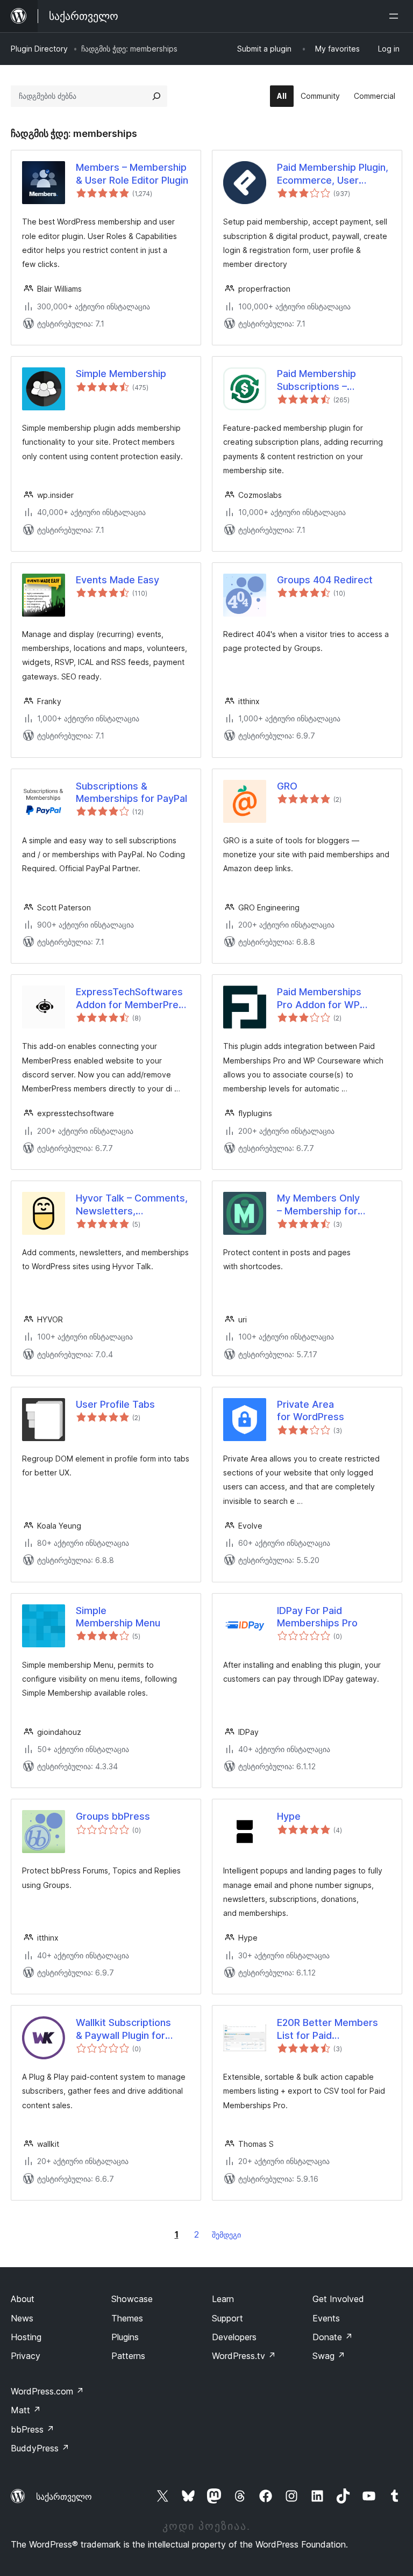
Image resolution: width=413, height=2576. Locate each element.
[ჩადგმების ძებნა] (156, 96)
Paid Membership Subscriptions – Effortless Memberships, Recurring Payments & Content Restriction (334, 380)
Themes (127, 2318)
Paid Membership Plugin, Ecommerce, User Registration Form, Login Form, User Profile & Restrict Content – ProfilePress (333, 174)
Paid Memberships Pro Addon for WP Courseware (319, 998)
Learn (223, 2299)
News (22, 2318)
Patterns (128, 2356)
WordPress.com (47, 2391)
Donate (333, 2337)
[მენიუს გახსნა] (396, 16)
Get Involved (338, 2299)
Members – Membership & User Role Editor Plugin (132, 173)
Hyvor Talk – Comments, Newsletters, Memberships (132, 1205)
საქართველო (64, 2497)
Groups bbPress (113, 1816)
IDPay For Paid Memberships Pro (317, 1617)
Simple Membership (121, 374)
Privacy (26, 2356)
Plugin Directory (39, 49)
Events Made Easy (118, 580)
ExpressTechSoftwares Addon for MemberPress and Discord (133, 998)
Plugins (125, 2337)
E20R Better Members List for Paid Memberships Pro (327, 2029)
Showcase (132, 2299)
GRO (287, 786)
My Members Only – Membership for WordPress (318, 1205)
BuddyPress (40, 2448)
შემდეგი (226, 2235)
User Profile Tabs (115, 1404)
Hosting (26, 2337)
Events (326, 2318)
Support (227, 2318)
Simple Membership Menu (118, 1617)
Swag (329, 2356)
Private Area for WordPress (311, 1410)
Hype (289, 1816)
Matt (26, 2410)
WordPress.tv (244, 2356)
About (23, 2299)
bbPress (33, 2429)
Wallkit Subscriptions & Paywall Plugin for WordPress (123, 2029)
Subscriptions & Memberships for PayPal (131, 792)
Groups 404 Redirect (325, 580)
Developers (234, 2337)
